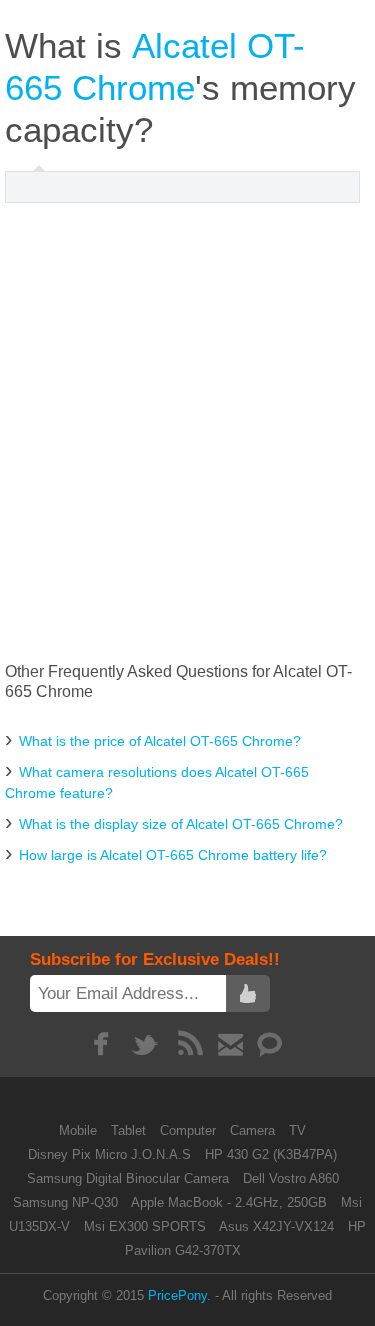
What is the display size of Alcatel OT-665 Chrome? (181, 824)
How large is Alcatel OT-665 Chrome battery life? (173, 855)
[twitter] (145, 1044)
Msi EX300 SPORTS (145, 1226)
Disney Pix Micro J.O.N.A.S (109, 1154)
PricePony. (179, 1295)
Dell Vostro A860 (291, 1178)
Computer (190, 1130)
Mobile (80, 1130)
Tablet (130, 1130)
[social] (270, 1044)
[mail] (230, 1044)
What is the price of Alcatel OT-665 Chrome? (160, 741)
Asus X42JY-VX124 (276, 1226)
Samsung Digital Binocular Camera (128, 1178)
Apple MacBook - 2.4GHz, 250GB (229, 1202)
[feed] (190, 1044)
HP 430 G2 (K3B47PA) (271, 1154)
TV (297, 1130)
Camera (254, 1130)
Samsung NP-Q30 (65, 1202)
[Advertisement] (187, 432)
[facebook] (100, 1044)
